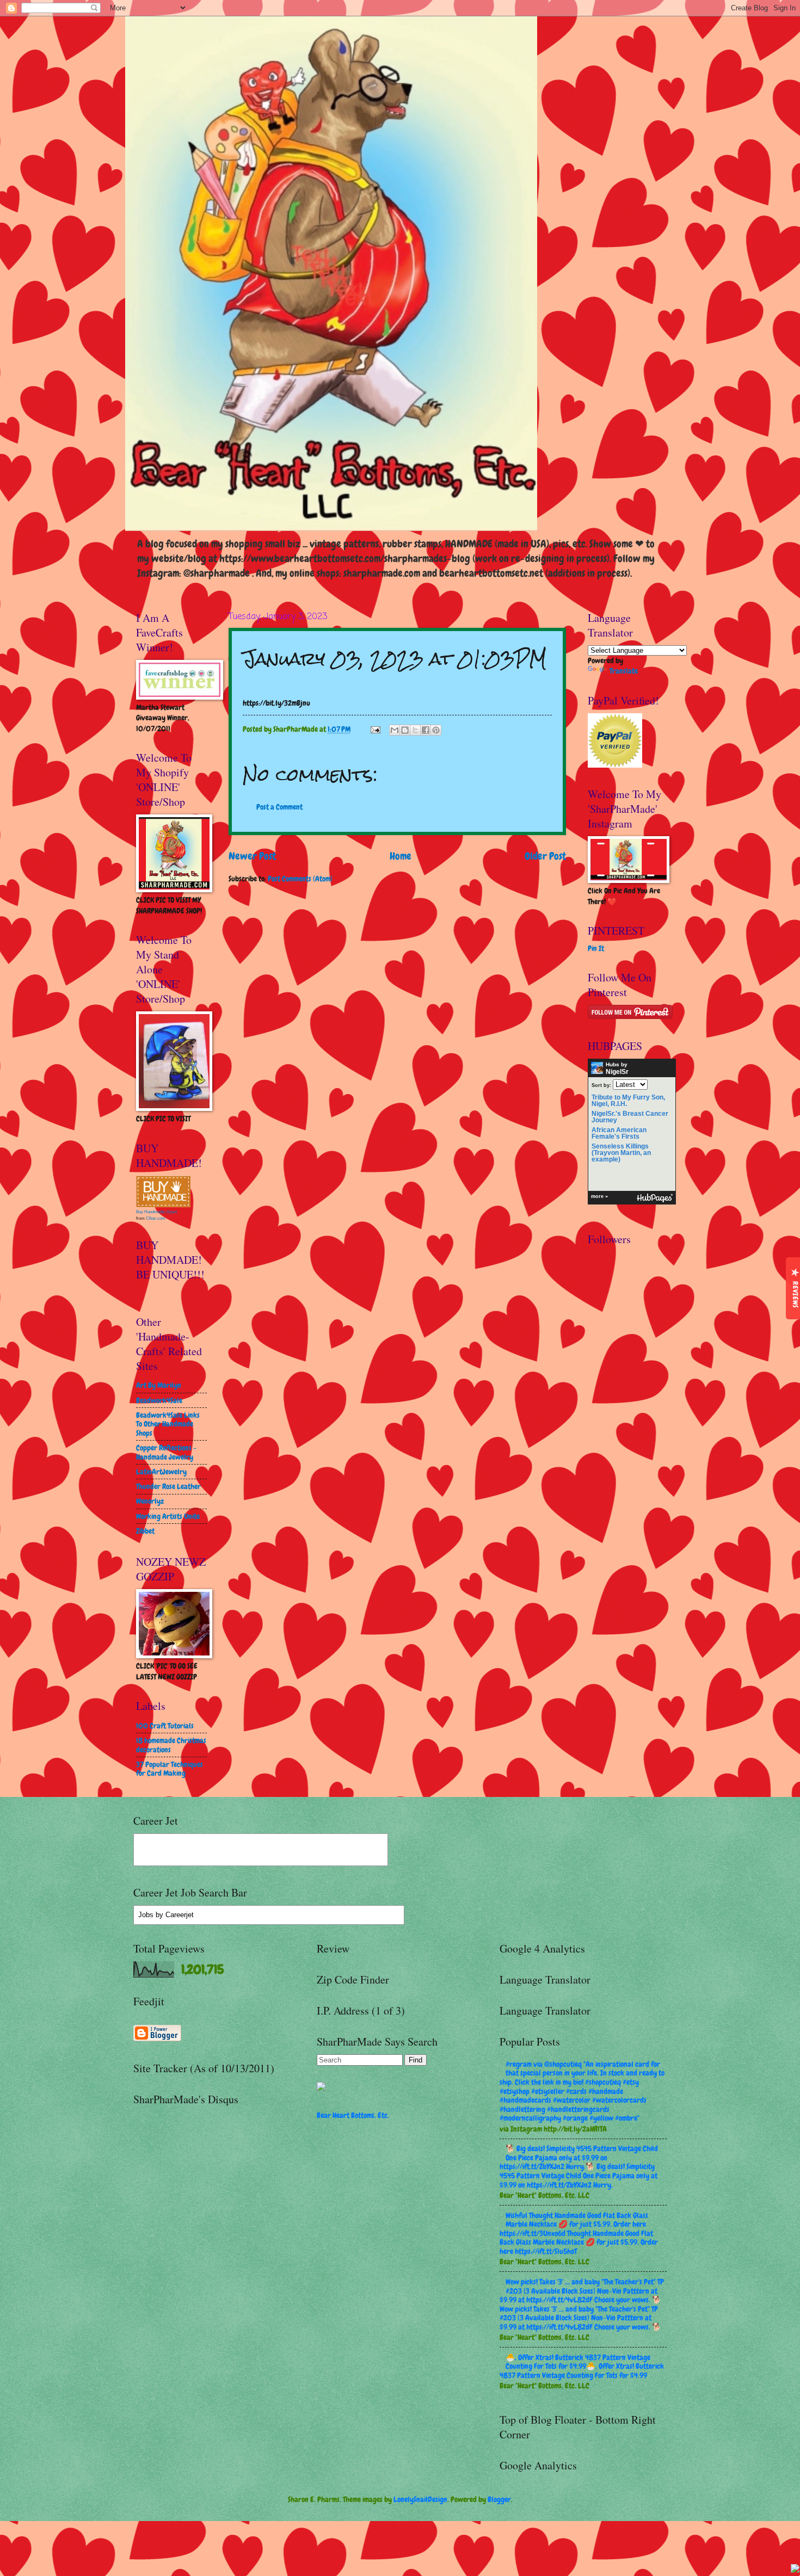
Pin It (596, 948)
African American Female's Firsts (619, 1133)
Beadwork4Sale (159, 1400)
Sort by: (601, 1085)
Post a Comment (279, 807)
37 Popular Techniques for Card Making (170, 1769)
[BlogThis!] (405, 730)
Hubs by (617, 1068)
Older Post (545, 856)
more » (599, 1196)
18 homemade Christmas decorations (171, 1745)
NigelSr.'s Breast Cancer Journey (630, 1117)
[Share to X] (415, 730)
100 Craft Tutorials (165, 1726)
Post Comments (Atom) (300, 879)
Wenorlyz (150, 1501)
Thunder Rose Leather (168, 1486)
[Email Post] (375, 729)
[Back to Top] (795, 2570)
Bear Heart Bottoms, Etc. (353, 2115)
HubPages (655, 1198)
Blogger (499, 2499)
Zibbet (145, 1531)
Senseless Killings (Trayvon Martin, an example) (621, 1153)
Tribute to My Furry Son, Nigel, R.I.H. (628, 1101)
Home (401, 856)
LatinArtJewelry (161, 1472)
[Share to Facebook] (426, 730)
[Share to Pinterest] (436, 730)
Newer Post (252, 856)
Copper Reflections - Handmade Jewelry (166, 1452)
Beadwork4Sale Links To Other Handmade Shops (168, 1424)
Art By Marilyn (159, 1385)
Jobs (146, 1915)
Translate (624, 671)
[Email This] (395, 730)
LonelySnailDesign (420, 2499)
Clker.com (156, 1218)
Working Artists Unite (168, 1516)
